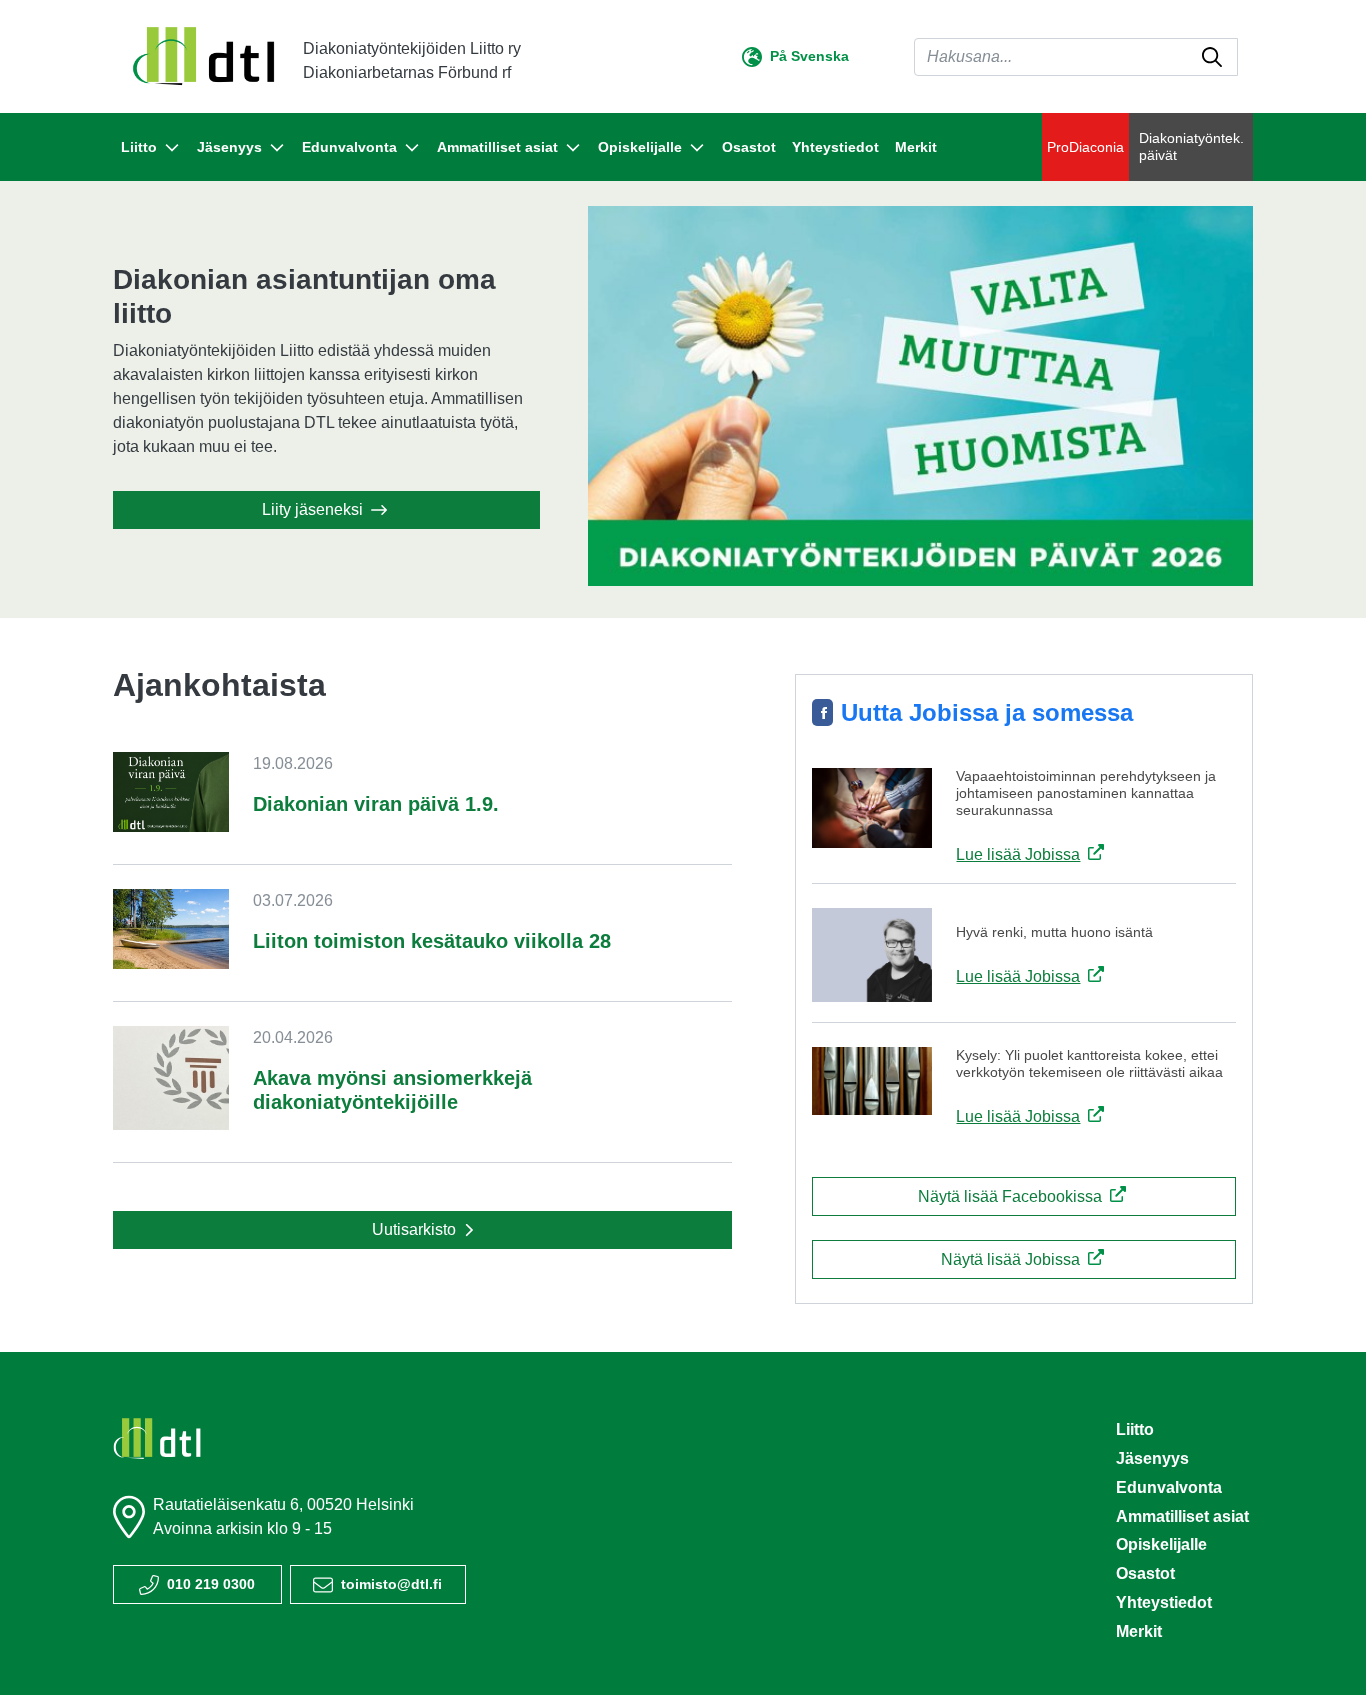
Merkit (916, 147)
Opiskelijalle (1161, 1544)
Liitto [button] (139, 147)
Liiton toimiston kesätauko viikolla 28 (432, 941)
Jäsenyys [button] (229, 147)
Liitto (1135, 1429)
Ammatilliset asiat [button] (497, 147)
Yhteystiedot (835, 147)
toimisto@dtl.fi (391, 1584)
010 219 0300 (211, 1584)
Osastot (749, 147)
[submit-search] (1212, 57)
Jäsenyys (1152, 1458)
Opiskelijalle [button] (640, 147)
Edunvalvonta (1169, 1487)
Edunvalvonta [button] (349, 147)
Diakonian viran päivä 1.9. (376, 804)
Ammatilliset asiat (1182, 1516)
